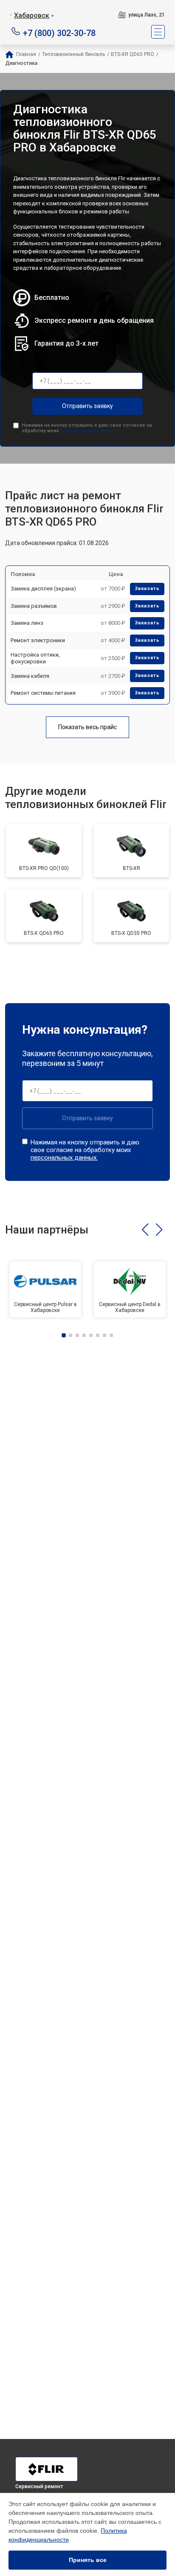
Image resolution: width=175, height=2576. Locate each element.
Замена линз (27, 623)
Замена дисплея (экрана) (43, 589)
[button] (145, 1230)
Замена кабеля (30, 676)
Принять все (88, 2560)
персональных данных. (88, 431)
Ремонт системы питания (43, 693)
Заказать (147, 589)
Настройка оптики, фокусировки (35, 658)
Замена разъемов (34, 606)
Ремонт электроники (38, 640)
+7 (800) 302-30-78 (59, 32)
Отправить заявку (87, 406)
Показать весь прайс (87, 727)
